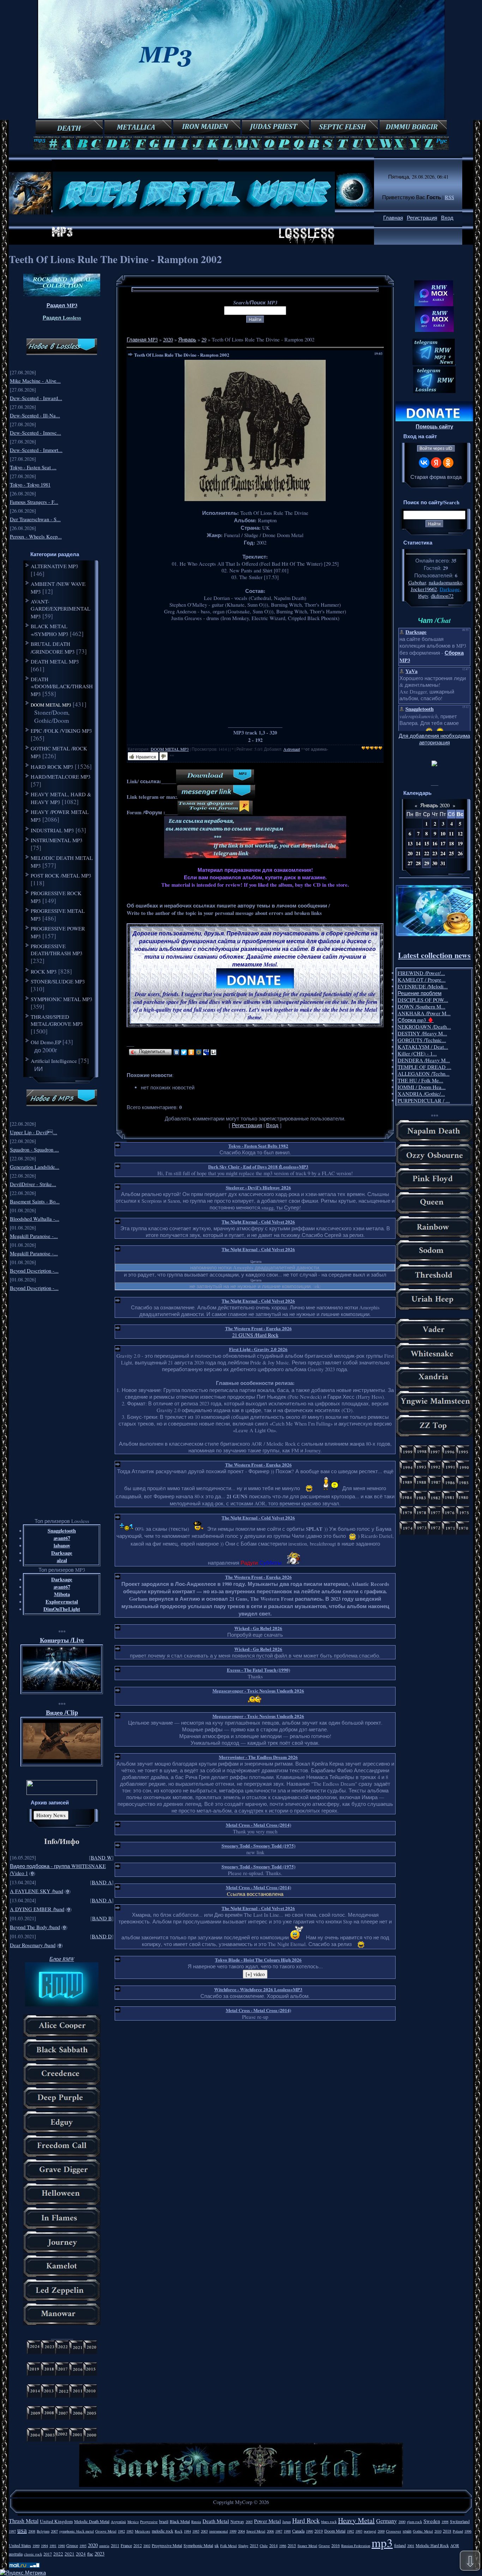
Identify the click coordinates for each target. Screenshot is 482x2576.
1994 (44, 2546)
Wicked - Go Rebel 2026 (258, 1628)
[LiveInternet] (214, 1052)
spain (407, 2531)
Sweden (432, 2521)
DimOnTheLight (62, 1609)
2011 (115, 2545)
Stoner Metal (307, 2546)
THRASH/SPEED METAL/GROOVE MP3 (57, 1020)
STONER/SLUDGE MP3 (58, 981)
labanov (62, 1545)
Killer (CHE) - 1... (417, 1054)
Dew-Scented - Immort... (36, 450)
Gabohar (417, 582)
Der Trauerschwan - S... (35, 519)
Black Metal (180, 2521)
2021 (70, 2554)
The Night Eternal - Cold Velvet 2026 (258, 1222)
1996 (468, 2531)
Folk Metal (228, 2546)
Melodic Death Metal (92, 2521)
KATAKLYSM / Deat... (423, 1047)
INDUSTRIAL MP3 (52, 830)
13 (410, 843)
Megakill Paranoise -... (34, 1236)
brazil (164, 2521)
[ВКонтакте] (177, 1052)
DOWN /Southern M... (421, 1007)
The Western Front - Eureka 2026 (258, 1328)
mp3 (382, 2542)
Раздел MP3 (62, 305)
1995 (83, 2546)
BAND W (101, 1858)
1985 (196, 2531)
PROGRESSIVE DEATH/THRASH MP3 (57, 950)
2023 (100, 2554)
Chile (264, 2546)
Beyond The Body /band (35, 1927)
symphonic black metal (77, 2531)
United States (20, 2545)
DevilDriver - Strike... (33, 1184)
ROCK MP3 (44, 971)
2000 (402, 2522)
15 (427, 843)
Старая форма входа (436, 477)
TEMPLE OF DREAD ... (424, 1067)
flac (90, 2554)
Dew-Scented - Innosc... (35, 433)
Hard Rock (306, 2520)
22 (427, 853)
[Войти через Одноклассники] (448, 463)
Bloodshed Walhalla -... (35, 1219)
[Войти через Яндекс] (436, 463)
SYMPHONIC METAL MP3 (62, 999)
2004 (241, 2531)
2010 (438, 2531)
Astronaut (292, 749)
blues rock (329, 2522)
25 (451, 853)
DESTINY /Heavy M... (422, 1033)
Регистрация (422, 218)
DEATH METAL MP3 (55, 661)
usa (22, 2530)
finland (400, 2545)
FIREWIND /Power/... (421, 973)
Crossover (394, 2531)
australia (16, 2554)
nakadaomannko (445, 582)
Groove (324, 2546)
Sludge (243, 2546)
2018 (447, 2531)
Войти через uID (436, 448)
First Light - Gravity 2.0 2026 (258, 1349)
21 (418, 853)
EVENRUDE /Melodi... (423, 986)
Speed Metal (256, 2531)
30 (435, 863)
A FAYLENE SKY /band (37, 1891)
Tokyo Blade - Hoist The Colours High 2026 (258, 1960)
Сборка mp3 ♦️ (416, 1020)
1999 (233, 2531)
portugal (370, 2531)
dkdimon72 (442, 596)
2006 (270, 2531)
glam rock (414, 2522)
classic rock (33, 2554)
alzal (62, 1560)
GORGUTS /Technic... (422, 1040)
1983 (130, 2531)
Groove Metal (106, 2531)
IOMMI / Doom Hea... (422, 1087)
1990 (309, 2531)
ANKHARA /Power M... (424, 1013)
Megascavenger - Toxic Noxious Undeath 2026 (258, 1691)
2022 (58, 2554)
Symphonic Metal (198, 2545)
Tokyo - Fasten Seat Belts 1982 (258, 1146)
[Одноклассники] (191, 1052)
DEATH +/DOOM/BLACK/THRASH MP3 (62, 686)
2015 (292, 2545)
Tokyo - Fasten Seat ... (33, 467)
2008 (32, 2531)
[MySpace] (206, 1052)
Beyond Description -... (34, 1271)
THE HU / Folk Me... (420, 1080)
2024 (81, 2554)
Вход (447, 218)
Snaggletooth (62, 1531)
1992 (350, 2531)
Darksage (62, 1553)
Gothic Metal (423, 2531)
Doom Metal (335, 2531)
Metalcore (143, 2531)
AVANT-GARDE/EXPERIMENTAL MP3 (61, 609)
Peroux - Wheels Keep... (36, 537)
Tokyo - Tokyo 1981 (30, 485)
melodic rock (162, 2531)
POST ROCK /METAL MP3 (61, 875)
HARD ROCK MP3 (52, 767)
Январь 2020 (435, 805)
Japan (287, 2522)
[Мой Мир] (199, 1052)
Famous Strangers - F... (34, 502)
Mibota (62, 1594)
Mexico (133, 2522)
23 (435, 853)
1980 (61, 2546)
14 (418, 843)
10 (443, 834)
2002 (147, 2546)
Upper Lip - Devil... (34, 1132)
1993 (359, 2531)
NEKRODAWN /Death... (424, 1027)
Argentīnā (118, 2522)
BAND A (102, 1882)
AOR (455, 2545)
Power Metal (267, 2521)
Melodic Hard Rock (432, 2545)
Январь (187, 340)
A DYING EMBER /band (37, 1909)
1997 (12, 2531)
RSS (450, 197)
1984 (187, 2531)
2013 (254, 2545)
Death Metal (216, 2521)
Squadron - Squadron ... (34, 1150)
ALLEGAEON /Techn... (424, 1074)
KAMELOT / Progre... (422, 980)
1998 (445, 2522)
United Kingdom (56, 2521)
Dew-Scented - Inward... (36, 398)
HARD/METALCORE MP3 (61, 777)
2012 (138, 2545)
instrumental (219, 2531)
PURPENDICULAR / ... (424, 1100)
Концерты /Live (62, 1640)
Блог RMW (62, 1959)
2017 (48, 2554)
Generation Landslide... (35, 1167)
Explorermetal (62, 1602)
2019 (319, 2531)
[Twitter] (184, 1052)
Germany (387, 2521)
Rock (179, 2531)
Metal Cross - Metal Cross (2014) (258, 1825)
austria (104, 2546)
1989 (36, 2546)
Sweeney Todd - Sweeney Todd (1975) (258, 1846)
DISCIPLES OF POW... (423, 1000)
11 (451, 834)
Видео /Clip (62, 1712)
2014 (273, 2545)
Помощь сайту (434, 426)
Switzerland (460, 2521)
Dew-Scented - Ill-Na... (35, 415)
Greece (72, 2545)
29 (204, 340)
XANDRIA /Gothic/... (421, 1094)
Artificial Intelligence (54, 1061)
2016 (336, 2545)
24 (443, 853)
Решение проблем (420, 993)
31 (443, 863)
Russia (196, 2522)
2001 (411, 2546)
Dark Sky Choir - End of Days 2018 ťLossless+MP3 (258, 1167)
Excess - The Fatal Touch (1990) (258, 1670)
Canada (298, 2531)
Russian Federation (356, 2546)
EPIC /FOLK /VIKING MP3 (61, 731)
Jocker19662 (424, 589)
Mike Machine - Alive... (35, 381)
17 (443, 843)
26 (460, 853)
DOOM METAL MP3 (51, 705)
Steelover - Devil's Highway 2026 (258, 1187)
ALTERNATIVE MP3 (55, 566)
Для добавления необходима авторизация (434, 739)
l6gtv (423, 596)
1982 (121, 2531)
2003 (204, 2531)
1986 (283, 2546)
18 (451, 843)
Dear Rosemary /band (33, 1945)
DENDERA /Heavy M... (424, 1060)
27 (410, 863)
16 (435, 843)
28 (418, 863)
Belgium (43, 2531)
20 (410, 853)
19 (460, 843)
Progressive (149, 2522)
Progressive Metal (167, 2545)
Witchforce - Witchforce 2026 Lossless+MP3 (258, 1989)
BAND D (102, 1936)
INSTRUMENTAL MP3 (57, 840)
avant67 (62, 1538)
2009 (381, 2531)
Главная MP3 (142, 340)
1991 (53, 2546)
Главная (393, 218)
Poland (458, 2531)
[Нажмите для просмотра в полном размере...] (255, 499)
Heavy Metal (356, 2520)
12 (460, 834)
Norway (237, 2521)
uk (217, 2545)
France (126, 2545)
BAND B (102, 1918)
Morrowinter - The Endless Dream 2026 (258, 1757)
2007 (54, 2531)
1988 (287, 2531)
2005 (249, 2522)
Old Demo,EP (46, 1042)
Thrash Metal (24, 2521)
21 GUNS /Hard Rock (255, 1335)
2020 (168, 340)
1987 (279, 2531)
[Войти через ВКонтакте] (424, 463)
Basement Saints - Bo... (35, 1201)
